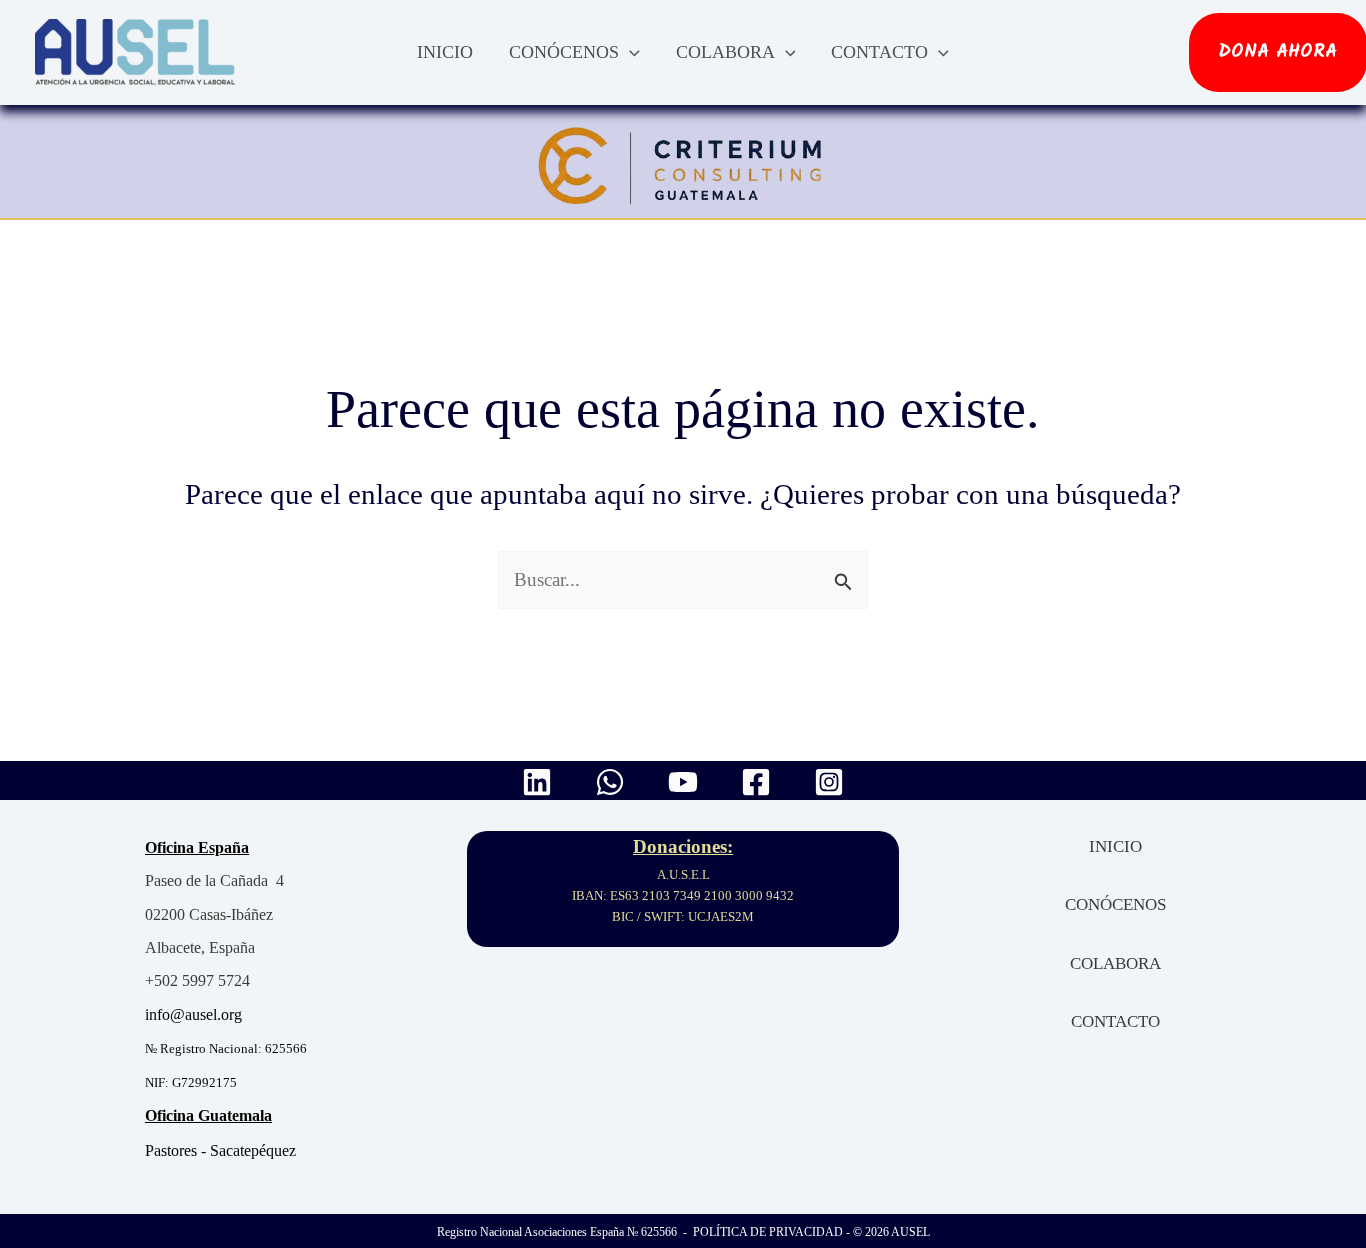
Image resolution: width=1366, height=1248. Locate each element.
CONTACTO (879, 52)
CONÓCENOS (564, 52)
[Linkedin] (537, 782)
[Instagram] (829, 782)
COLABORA (725, 52)
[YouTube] (683, 782)
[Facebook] (756, 782)
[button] (629, 52)
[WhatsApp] (610, 782)
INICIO (445, 52)
